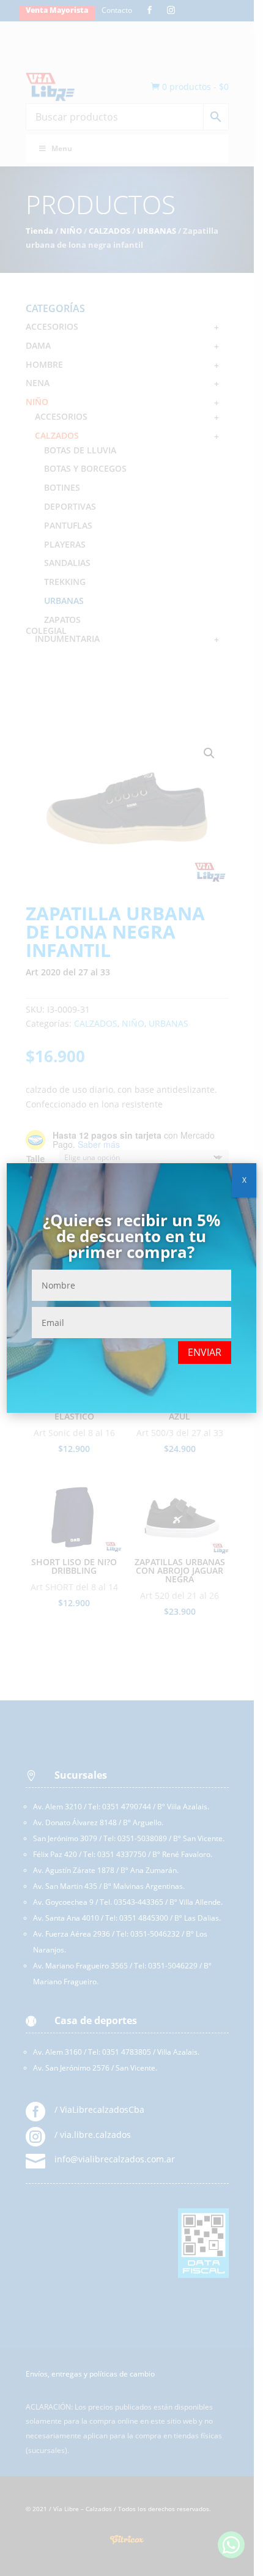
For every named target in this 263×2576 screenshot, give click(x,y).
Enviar (205, 1352)
